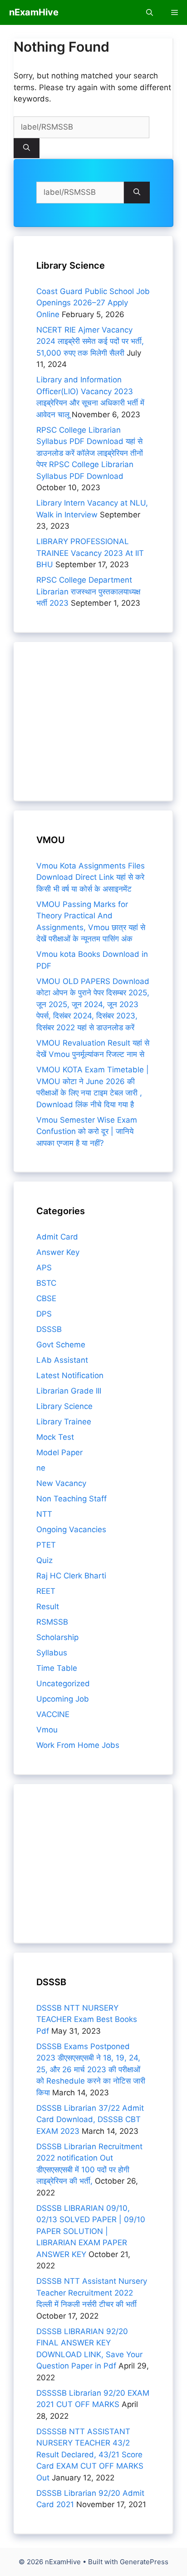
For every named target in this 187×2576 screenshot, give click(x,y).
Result (48, 1606)
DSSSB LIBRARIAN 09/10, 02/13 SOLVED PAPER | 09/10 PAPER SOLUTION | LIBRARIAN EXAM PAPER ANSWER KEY (91, 2231)
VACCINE (53, 1714)
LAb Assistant (62, 1360)
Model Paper (59, 1452)
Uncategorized (63, 1684)
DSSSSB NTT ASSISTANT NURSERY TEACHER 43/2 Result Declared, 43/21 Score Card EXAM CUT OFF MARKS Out (90, 2455)
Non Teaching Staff (71, 1499)
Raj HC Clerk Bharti (71, 1576)
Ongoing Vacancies (71, 1529)
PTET (46, 1545)
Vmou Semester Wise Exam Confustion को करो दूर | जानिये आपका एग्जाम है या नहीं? (87, 1131)
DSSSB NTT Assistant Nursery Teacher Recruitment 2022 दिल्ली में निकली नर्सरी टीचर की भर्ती (92, 2293)
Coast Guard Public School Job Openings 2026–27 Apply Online (93, 303)
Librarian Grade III (69, 1391)
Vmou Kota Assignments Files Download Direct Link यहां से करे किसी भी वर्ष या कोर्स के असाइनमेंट (91, 877)
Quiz (44, 1560)
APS (44, 1268)
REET (46, 1591)
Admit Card (57, 1237)
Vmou (47, 1730)
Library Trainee (64, 1422)
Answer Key (58, 1252)
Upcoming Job (63, 1699)
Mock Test (55, 1437)
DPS (44, 1314)
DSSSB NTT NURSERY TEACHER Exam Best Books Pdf (87, 2019)
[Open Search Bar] (150, 12)
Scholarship (57, 1637)
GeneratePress (144, 2562)
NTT (44, 1514)
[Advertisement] (93, 721)
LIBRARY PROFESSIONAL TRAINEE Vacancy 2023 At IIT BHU (90, 553)
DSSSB (49, 1329)
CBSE (46, 1298)
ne (41, 1468)
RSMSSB (52, 1622)
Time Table (57, 1668)
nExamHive (34, 12)
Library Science (64, 1406)
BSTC (46, 1283)
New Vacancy (61, 1483)
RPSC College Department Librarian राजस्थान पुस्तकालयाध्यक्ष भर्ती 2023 (88, 591)
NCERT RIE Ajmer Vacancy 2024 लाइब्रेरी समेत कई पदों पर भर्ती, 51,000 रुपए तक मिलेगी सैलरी (90, 341)
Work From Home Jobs (78, 1745)
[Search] (27, 148)
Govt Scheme (61, 1345)
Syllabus (52, 1653)
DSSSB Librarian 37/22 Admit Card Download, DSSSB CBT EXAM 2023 (90, 2120)
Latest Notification (70, 1375)
